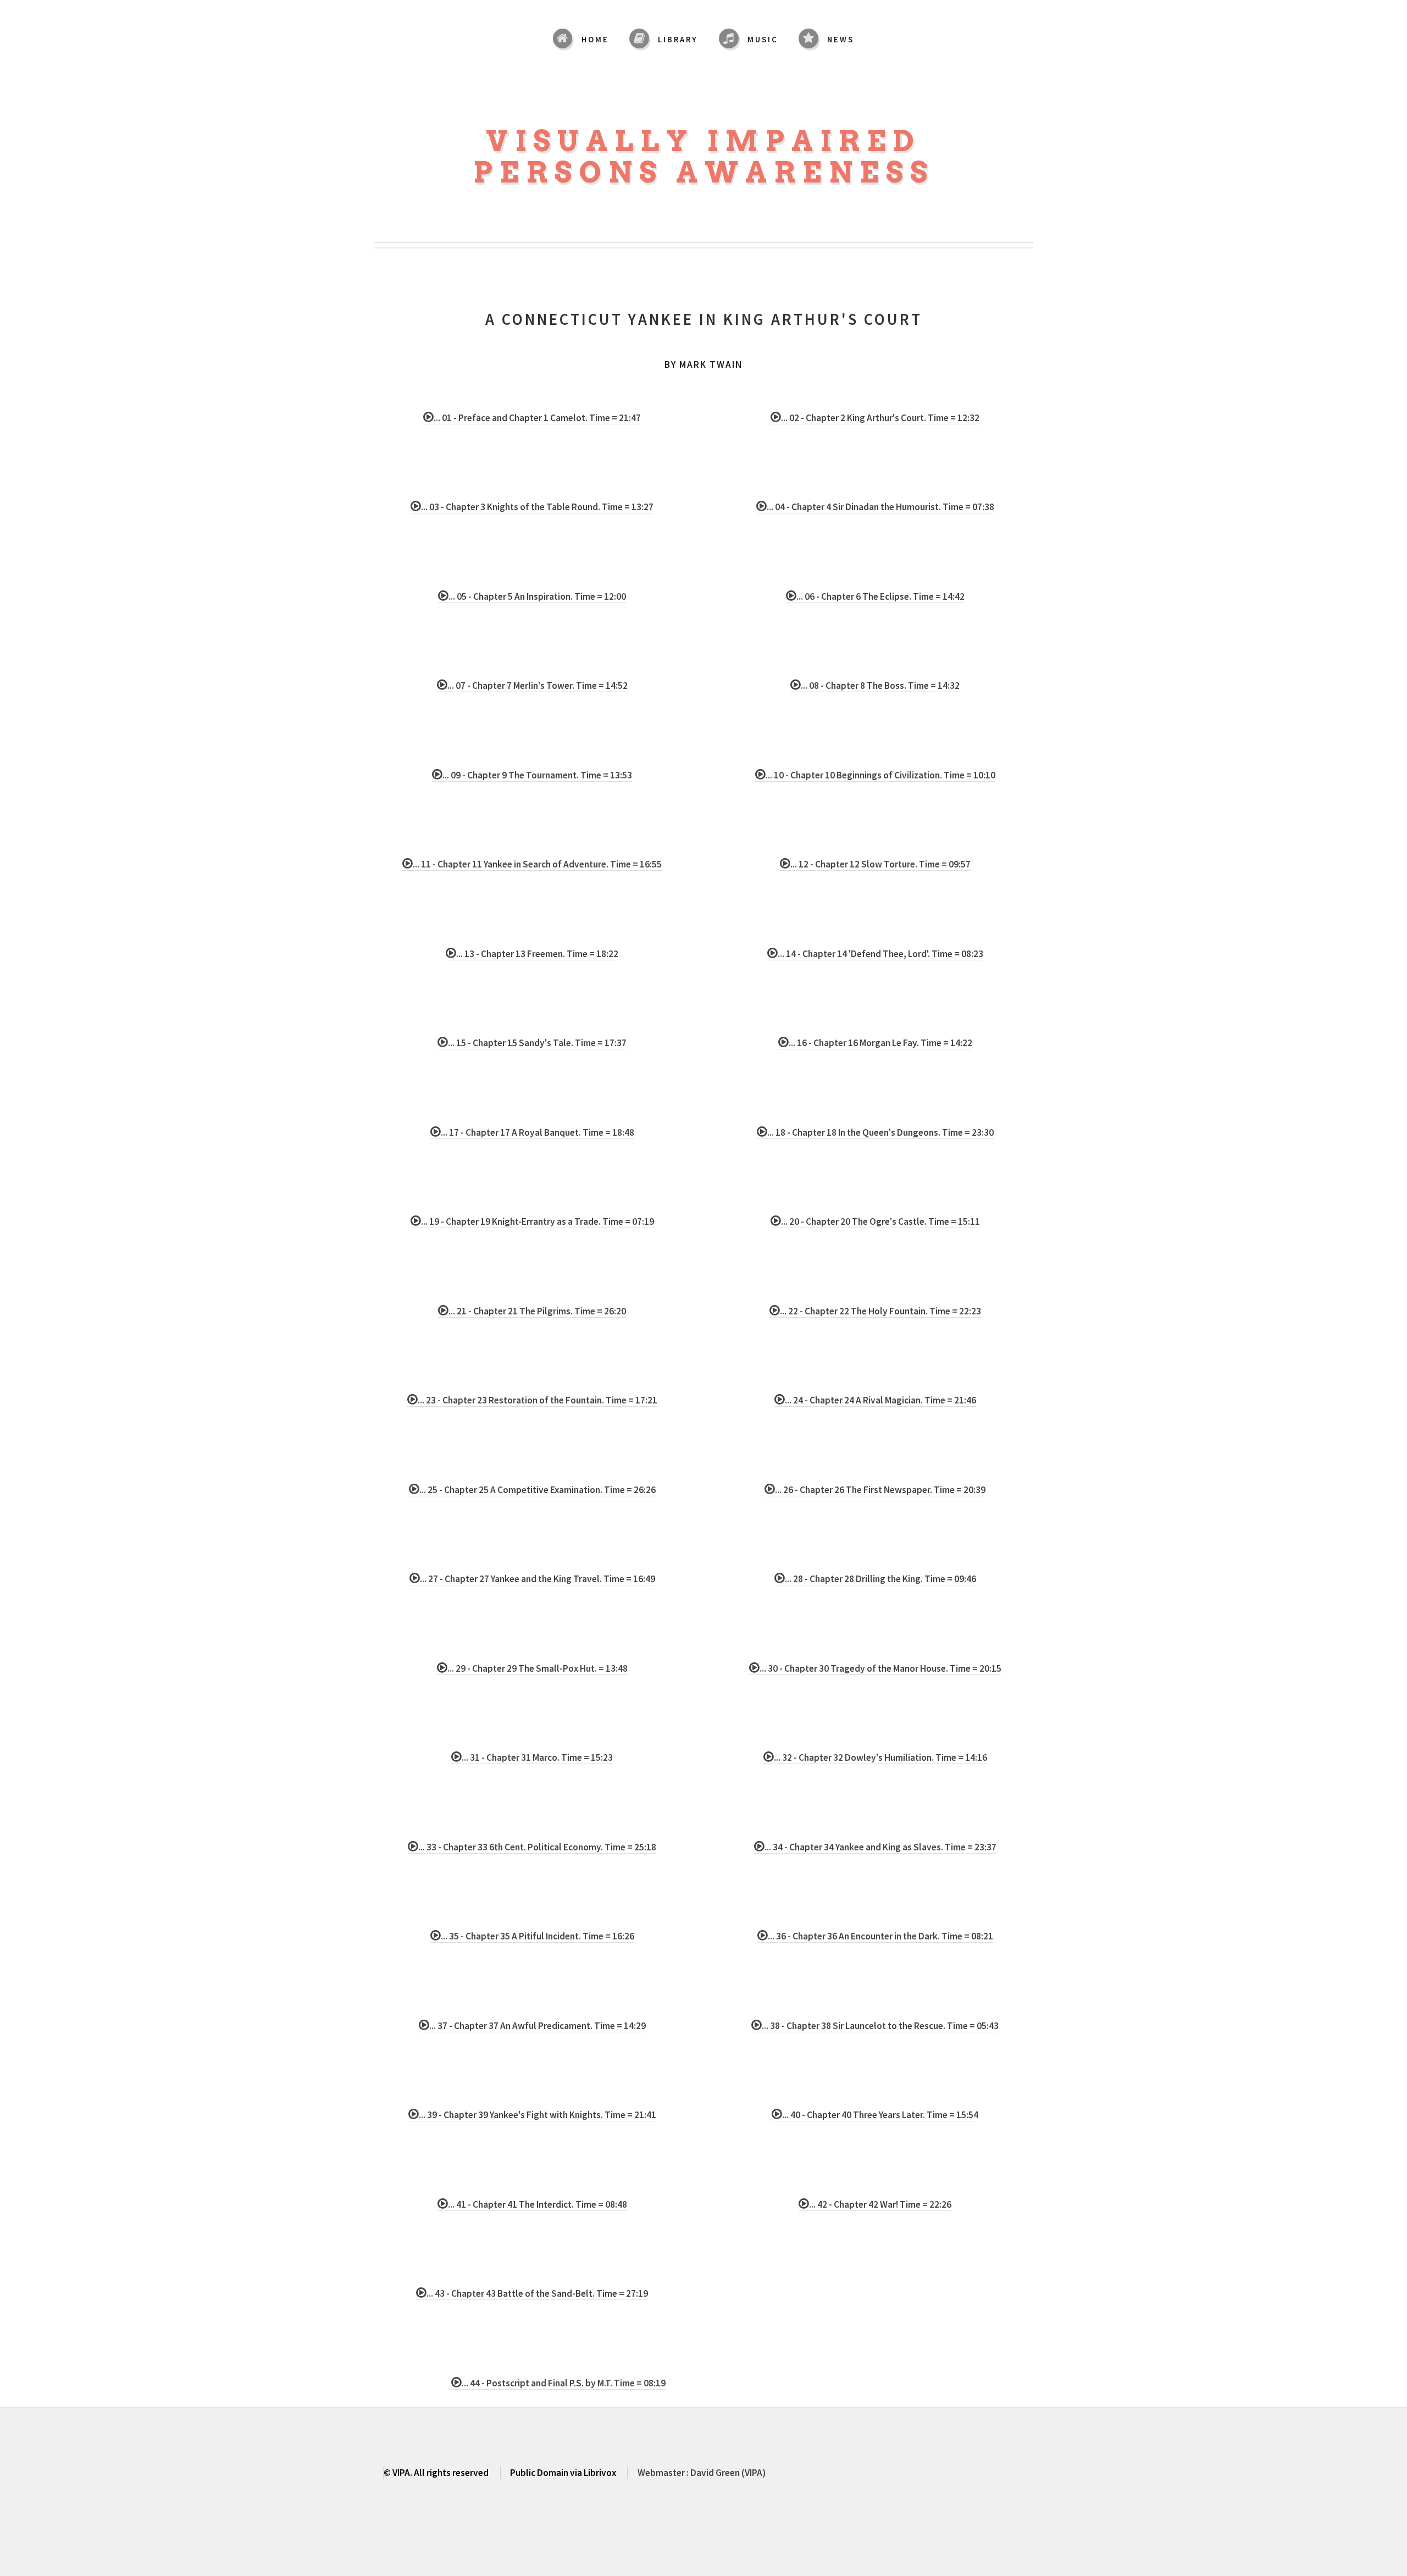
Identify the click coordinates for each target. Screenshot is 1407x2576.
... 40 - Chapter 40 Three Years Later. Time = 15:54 (880, 2115)
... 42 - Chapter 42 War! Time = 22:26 (880, 2204)
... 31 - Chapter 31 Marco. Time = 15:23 (537, 1757)
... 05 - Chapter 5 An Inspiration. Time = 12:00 (537, 596)
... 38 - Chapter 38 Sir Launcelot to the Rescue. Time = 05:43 (880, 2026)
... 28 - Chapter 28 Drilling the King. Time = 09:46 (880, 1579)
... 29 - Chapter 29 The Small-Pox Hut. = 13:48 (538, 1668)
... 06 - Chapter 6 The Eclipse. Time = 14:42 (880, 596)
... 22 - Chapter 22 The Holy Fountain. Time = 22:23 (880, 1311)
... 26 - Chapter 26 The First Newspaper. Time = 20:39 (880, 1490)
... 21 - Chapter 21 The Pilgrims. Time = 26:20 (537, 1311)
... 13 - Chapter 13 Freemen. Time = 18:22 (537, 954)
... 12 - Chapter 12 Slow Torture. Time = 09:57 (880, 864)
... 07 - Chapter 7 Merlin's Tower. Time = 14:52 (538, 686)
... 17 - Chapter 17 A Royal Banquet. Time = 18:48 (538, 1132)
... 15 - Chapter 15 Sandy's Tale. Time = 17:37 (537, 1043)
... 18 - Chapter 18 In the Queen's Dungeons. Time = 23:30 (880, 1132)
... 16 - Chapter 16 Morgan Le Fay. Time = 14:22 (880, 1043)
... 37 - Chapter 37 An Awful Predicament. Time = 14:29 (538, 2026)
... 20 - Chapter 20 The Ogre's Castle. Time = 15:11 (880, 1221)
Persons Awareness (704, 172)
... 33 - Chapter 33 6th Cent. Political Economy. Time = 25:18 (537, 1847)
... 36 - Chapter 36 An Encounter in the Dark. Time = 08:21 (880, 1936)
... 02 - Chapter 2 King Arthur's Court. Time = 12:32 (880, 418)
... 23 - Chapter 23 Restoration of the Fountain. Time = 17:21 (538, 1400)
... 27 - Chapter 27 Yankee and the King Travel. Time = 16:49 (538, 1579)
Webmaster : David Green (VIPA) (702, 2473)
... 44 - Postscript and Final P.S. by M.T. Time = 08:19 (564, 2383)
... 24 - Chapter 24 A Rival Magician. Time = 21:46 (880, 1400)
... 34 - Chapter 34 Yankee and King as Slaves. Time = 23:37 (880, 1847)
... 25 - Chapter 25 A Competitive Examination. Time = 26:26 (538, 1490)
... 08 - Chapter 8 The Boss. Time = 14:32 (880, 686)
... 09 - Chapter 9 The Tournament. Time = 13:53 (537, 775)
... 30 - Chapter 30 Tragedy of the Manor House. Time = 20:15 (880, 1668)
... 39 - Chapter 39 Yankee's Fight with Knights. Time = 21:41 (538, 2115)
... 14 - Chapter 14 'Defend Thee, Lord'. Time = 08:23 (880, 954)
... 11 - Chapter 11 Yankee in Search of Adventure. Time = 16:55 (537, 864)
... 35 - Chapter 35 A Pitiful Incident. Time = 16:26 (538, 1936)
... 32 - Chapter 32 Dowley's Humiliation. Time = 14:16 (880, 1757)
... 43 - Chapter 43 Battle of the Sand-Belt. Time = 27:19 (537, 2293)
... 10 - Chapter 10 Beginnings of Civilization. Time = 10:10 (880, 775)
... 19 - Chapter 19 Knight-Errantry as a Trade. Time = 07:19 (538, 1221)
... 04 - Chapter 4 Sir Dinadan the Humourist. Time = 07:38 (880, 507)
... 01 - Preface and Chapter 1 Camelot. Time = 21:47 (537, 418)
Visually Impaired (703, 141)
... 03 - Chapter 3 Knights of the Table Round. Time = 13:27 (537, 507)
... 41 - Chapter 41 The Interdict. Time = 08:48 (538, 2204)
